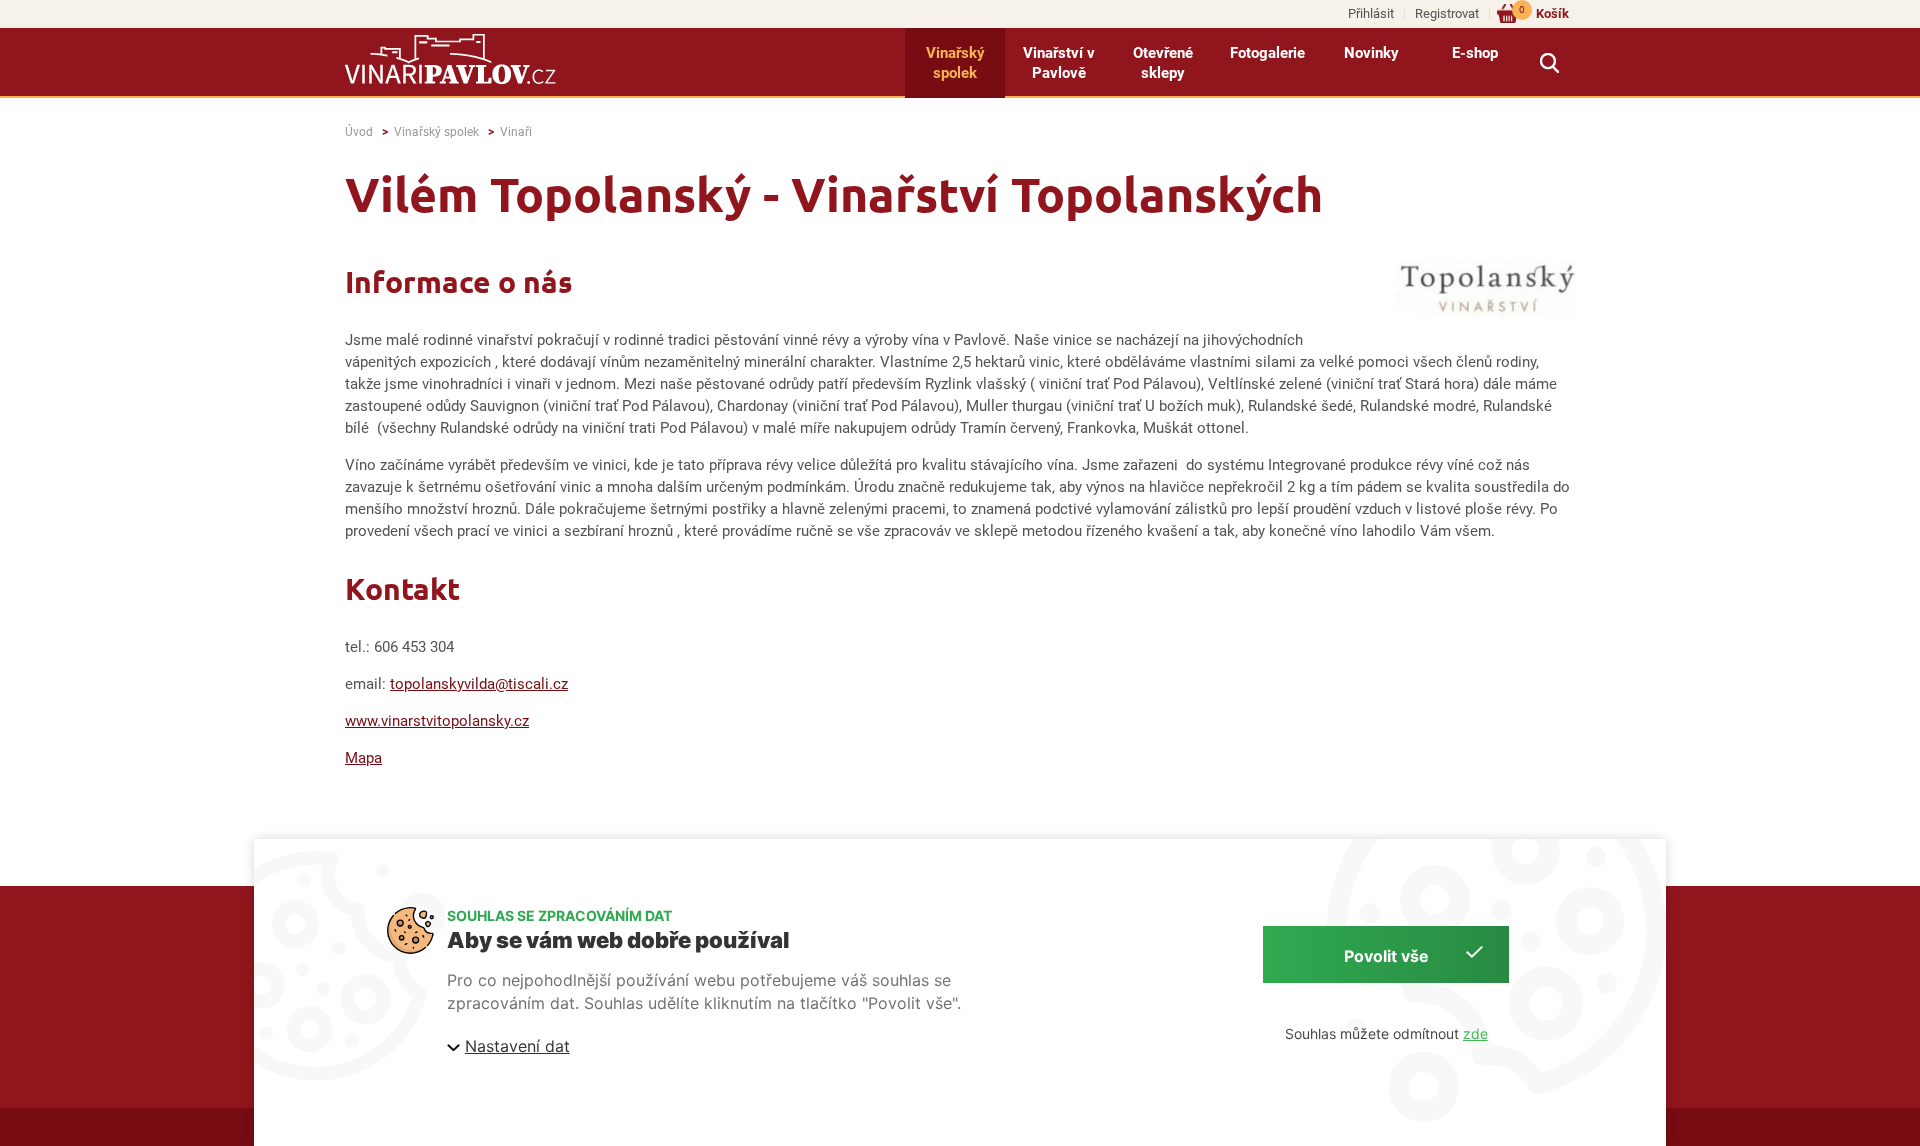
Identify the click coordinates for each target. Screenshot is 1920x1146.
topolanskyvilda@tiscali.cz (479, 684)
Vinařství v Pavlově (1059, 63)
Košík (1544, 12)
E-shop (1475, 53)
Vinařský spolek (955, 63)
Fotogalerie (1267, 53)
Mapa (363, 758)
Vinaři (516, 132)
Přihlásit (1371, 13)
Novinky (1371, 53)
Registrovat (1447, 13)
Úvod (359, 132)
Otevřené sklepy (1163, 63)
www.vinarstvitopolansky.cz (437, 721)
